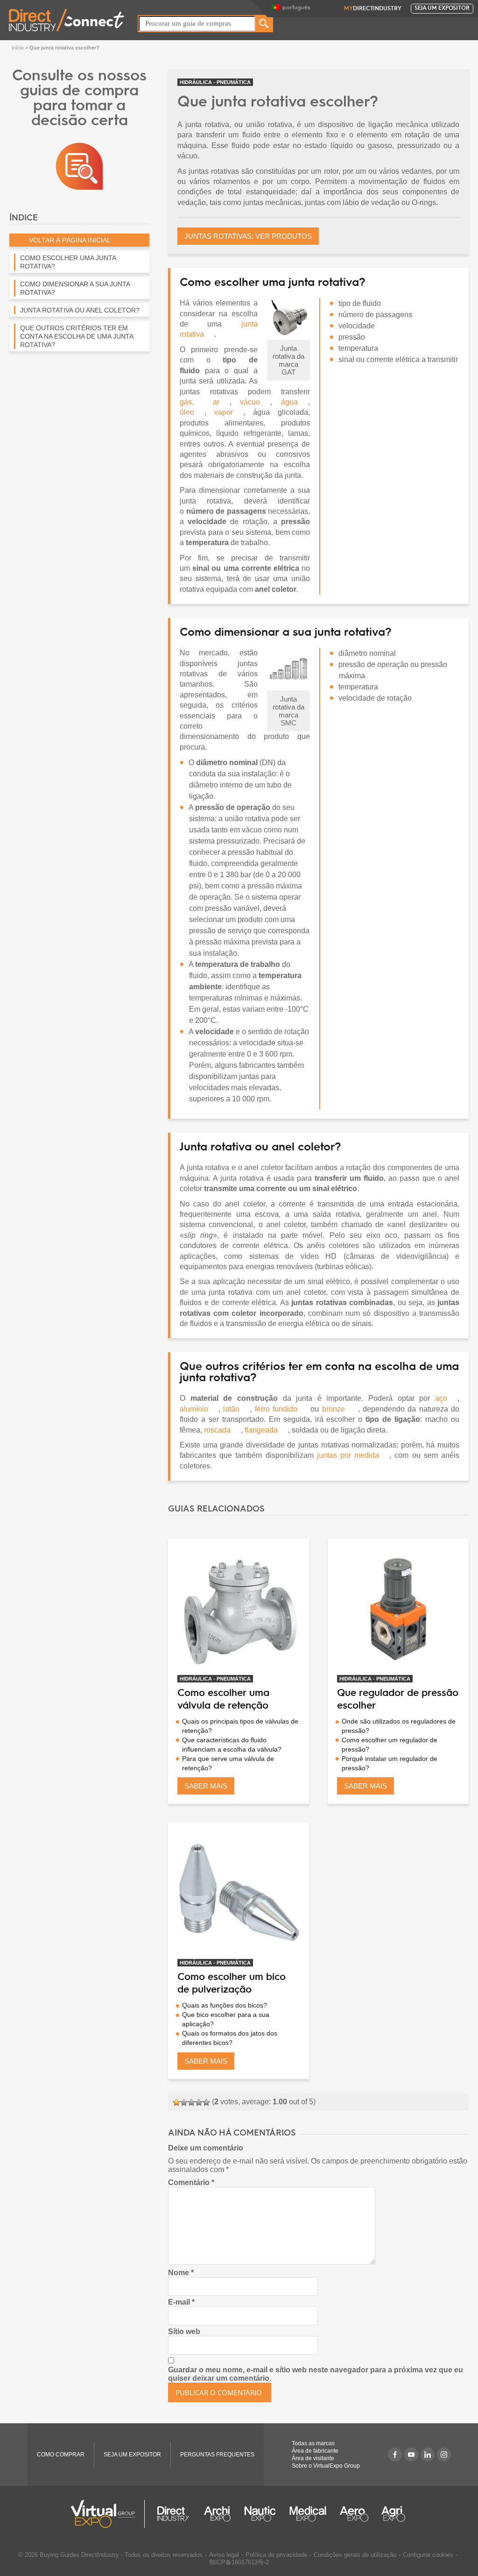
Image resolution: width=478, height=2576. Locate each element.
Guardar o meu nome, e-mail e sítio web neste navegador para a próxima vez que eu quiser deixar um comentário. (316, 2374)
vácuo (250, 402)
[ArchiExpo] (217, 2514)
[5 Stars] (206, 2102)
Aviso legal (224, 2555)
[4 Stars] (199, 2102)
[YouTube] (411, 2455)
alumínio (194, 1409)
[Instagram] (444, 2455)
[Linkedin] (428, 2455)
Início (18, 48)
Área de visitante (313, 2458)
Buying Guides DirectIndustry (79, 2555)
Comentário (191, 2182)
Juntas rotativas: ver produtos (248, 236)
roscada (217, 1430)
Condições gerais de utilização (355, 2555)
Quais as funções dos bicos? (225, 2005)
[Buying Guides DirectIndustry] (79, 166)
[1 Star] (176, 2102)
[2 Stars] (184, 2102)
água (289, 402)
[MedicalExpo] (308, 2514)
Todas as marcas (313, 2443)
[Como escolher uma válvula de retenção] (239, 1609)
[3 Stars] (191, 2102)
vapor (224, 412)
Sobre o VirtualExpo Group (326, 2466)
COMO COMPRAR (61, 2455)
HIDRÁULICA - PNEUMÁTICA (215, 82)
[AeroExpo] (354, 2514)
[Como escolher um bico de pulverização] (239, 1893)
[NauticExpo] (260, 2514)
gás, (187, 402)
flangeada (261, 1430)
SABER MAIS (206, 1786)
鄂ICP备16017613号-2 (239, 2562)
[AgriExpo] (393, 2514)
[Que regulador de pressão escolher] (398, 1609)
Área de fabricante (315, 2451)
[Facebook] (395, 2455)
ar (216, 402)
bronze (334, 1409)
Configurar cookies (428, 2555)
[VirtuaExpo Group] (108, 2514)
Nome (181, 2273)
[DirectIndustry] (67, 19)
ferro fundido (276, 1409)
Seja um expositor (442, 8)
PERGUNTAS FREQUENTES (217, 2455)
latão (231, 1409)
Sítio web (184, 2331)
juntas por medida (348, 1455)
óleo (187, 412)
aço (441, 1398)
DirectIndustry (373, 9)
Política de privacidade (276, 2555)
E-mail (181, 2302)
